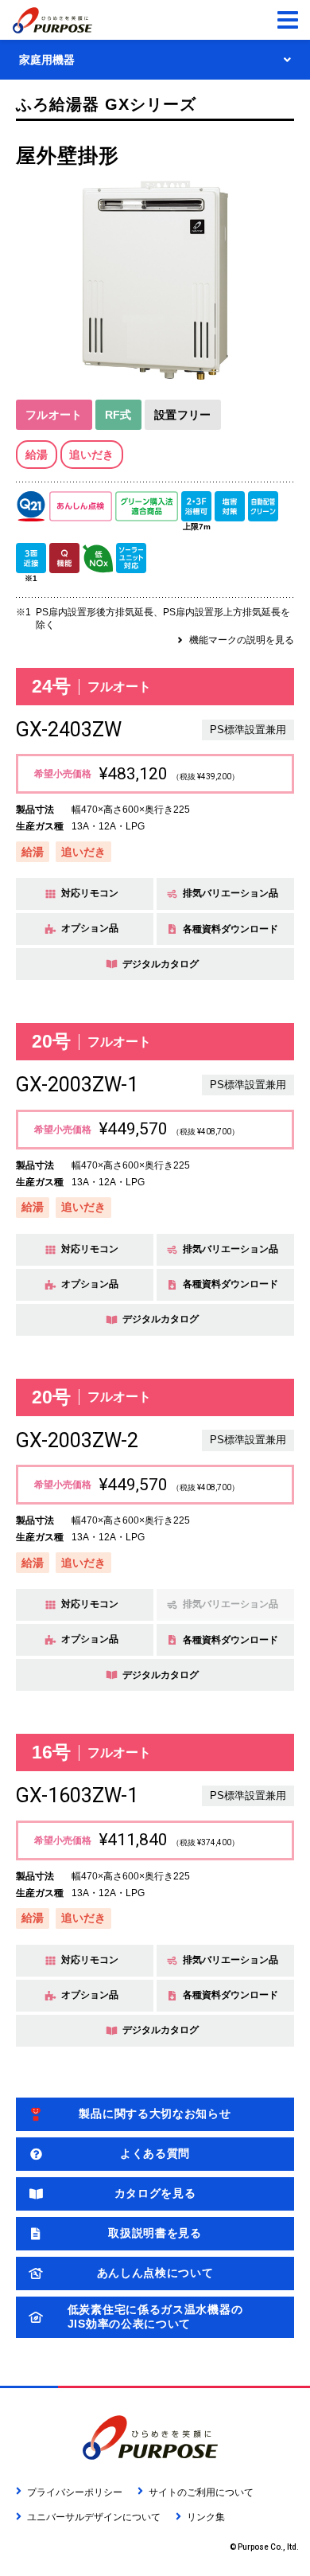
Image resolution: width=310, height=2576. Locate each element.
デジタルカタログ (161, 964)
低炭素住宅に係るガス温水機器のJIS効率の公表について (155, 2316)
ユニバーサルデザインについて (94, 2517)
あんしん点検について (155, 2273)
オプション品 (90, 928)
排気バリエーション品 (231, 893)
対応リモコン (90, 893)
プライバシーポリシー (75, 2492)
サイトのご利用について (201, 2492)
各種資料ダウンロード (231, 929)
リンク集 (206, 2517)
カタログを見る (155, 2193)
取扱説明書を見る (155, 2233)
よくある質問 (155, 2153)
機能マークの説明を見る (242, 640)
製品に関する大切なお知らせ (155, 2113)
